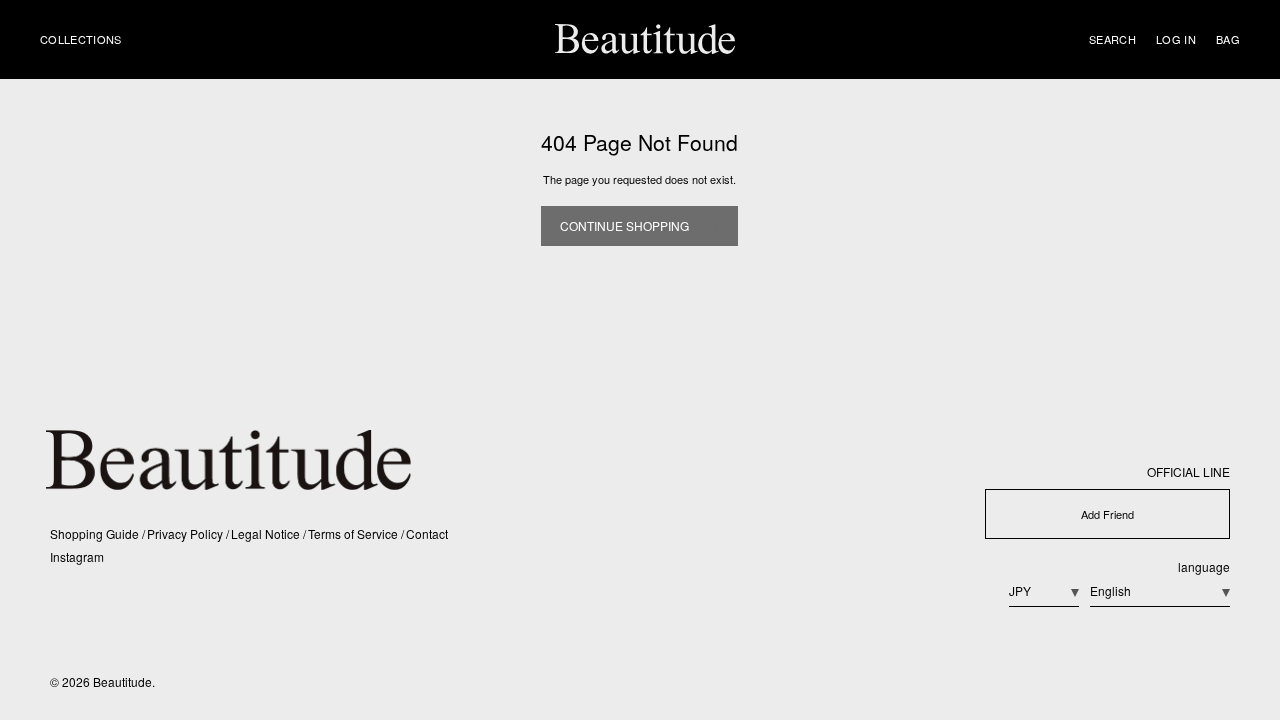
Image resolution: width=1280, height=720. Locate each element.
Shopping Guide (96, 533)
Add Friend (1107, 514)
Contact (427, 533)
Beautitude (122, 681)
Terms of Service (354, 533)
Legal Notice (267, 533)
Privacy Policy (186, 533)
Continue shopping (624, 225)
